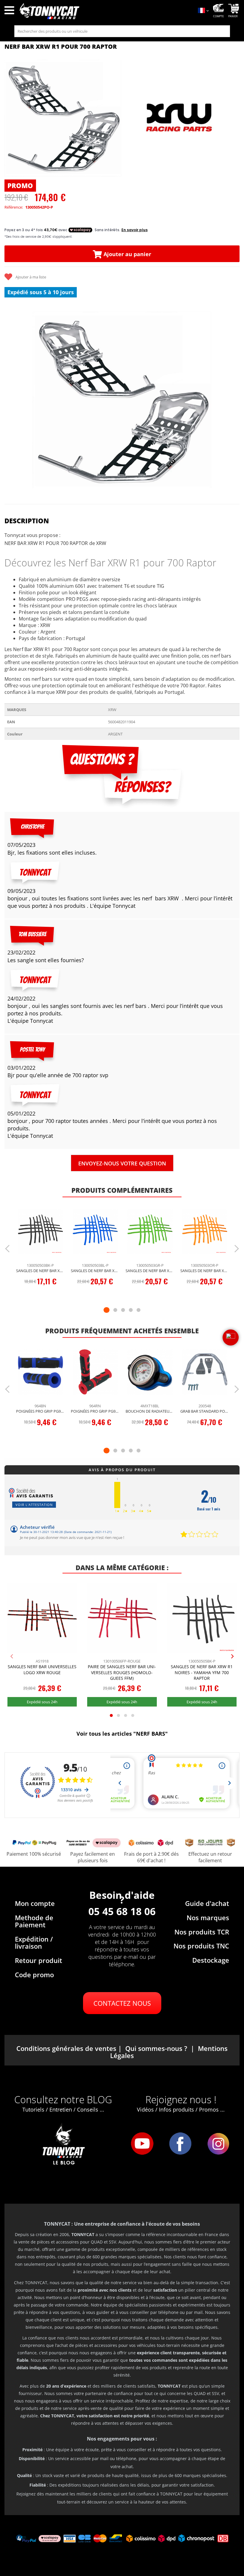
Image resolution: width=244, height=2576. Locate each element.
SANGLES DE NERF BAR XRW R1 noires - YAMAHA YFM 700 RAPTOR (202, 1672)
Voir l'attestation (34, 1505)
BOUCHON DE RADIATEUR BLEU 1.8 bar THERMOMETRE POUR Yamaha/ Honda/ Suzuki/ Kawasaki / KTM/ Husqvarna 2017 (150, 1411)
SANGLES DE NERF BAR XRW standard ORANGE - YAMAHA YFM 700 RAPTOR (205, 1271)
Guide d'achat (207, 1903)
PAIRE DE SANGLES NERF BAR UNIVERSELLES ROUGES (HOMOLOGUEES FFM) (122, 1672)
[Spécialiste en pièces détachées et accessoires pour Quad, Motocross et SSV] (105, 11)
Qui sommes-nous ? (156, 2048)
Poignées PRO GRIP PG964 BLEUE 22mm (40, 1411)
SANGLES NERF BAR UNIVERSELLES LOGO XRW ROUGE (42, 1670)
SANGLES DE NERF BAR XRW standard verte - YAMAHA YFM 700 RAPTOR (150, 1271)
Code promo (34, 1975)
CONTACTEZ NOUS (122, 2003)
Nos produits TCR (202, 1932)
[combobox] (122, 31)
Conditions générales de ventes (66, 2048)
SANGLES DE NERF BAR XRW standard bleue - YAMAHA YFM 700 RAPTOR (95, 1271)
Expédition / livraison (34, 1942)
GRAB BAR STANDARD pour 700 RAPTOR (205, 1411)
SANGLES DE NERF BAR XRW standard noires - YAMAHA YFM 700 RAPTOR (40, 1271)
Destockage (211, 1960)
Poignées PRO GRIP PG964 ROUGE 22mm (95, 1411)
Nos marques (208, 1918)
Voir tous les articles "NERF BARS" (122, 1734)
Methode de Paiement (34, 1921)
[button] (12, 400)
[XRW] (180, 118)
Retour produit (39, 1960)
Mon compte (35, 1903)
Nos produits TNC (201, 1946)
